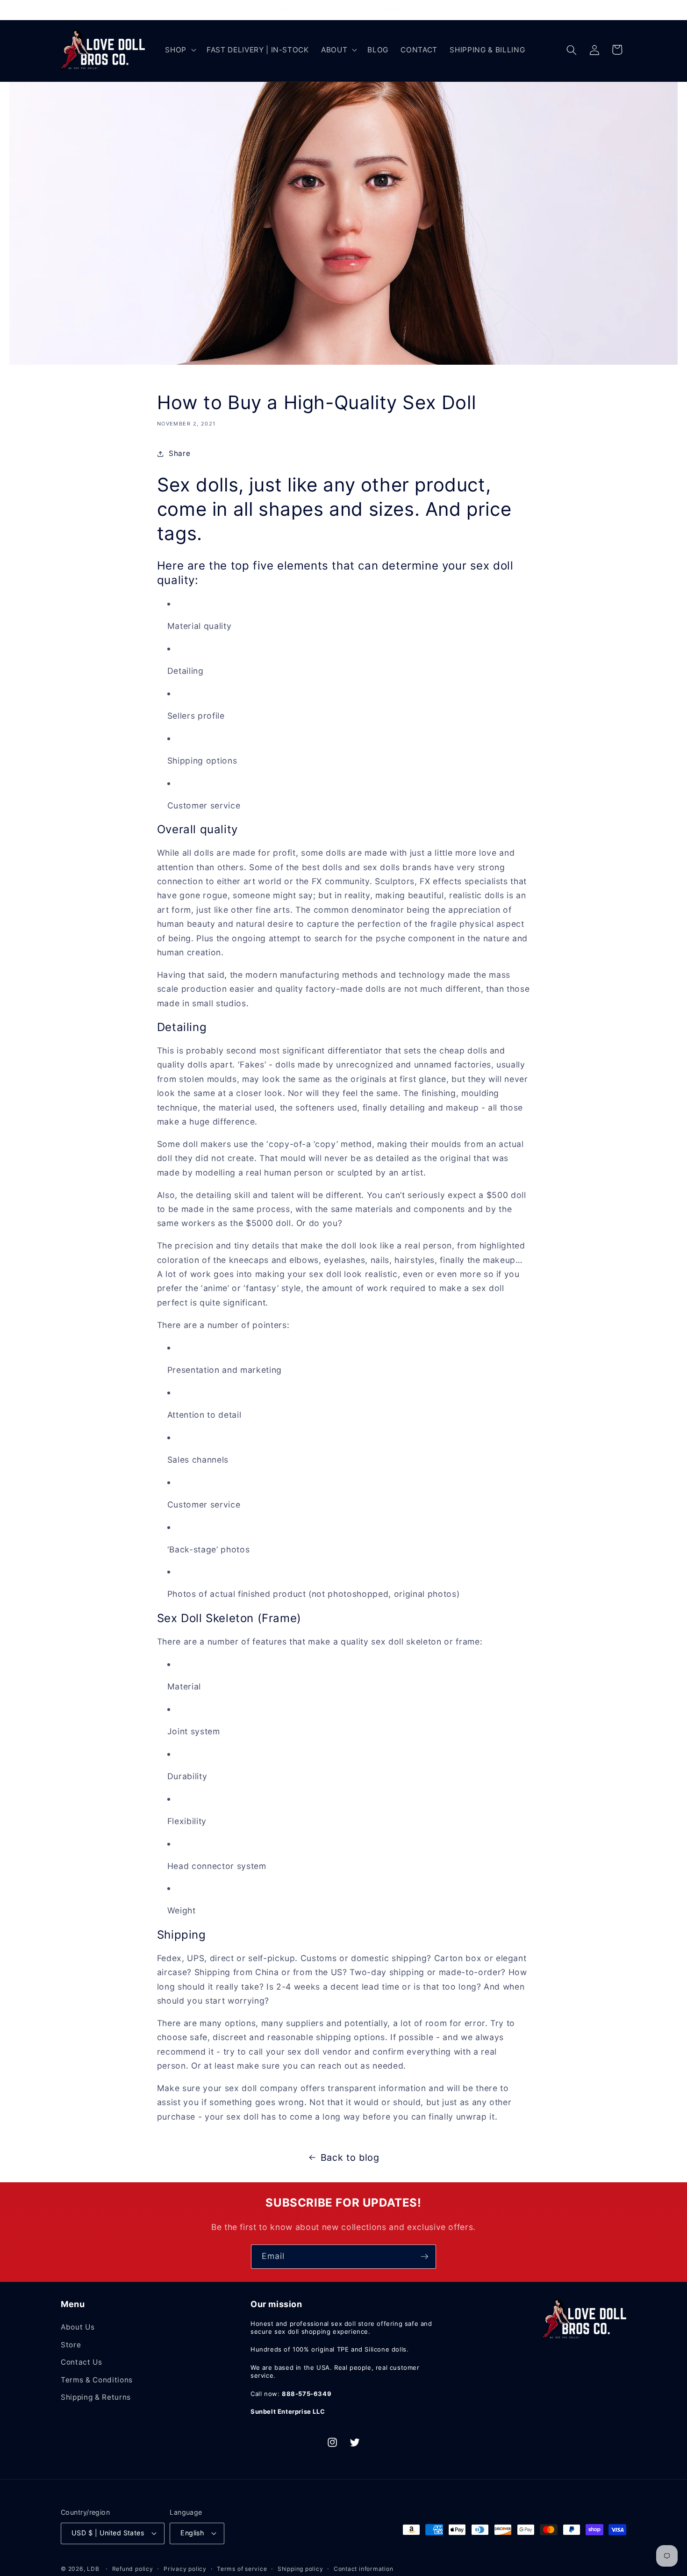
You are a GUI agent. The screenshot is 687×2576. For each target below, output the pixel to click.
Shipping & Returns (96, 2397)
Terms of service (242, 2569)
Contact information (364, 2569)
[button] (180, 50)
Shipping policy (301, 2569)
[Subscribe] (424, 2257)
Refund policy (133, 2569)
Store (71, 2345)
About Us (78, 2327)
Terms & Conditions (97, 2380)
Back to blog (350, 2157)
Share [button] (179, 453)
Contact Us (82, 2362)
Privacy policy (185, 2569)
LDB (93, 2569)
